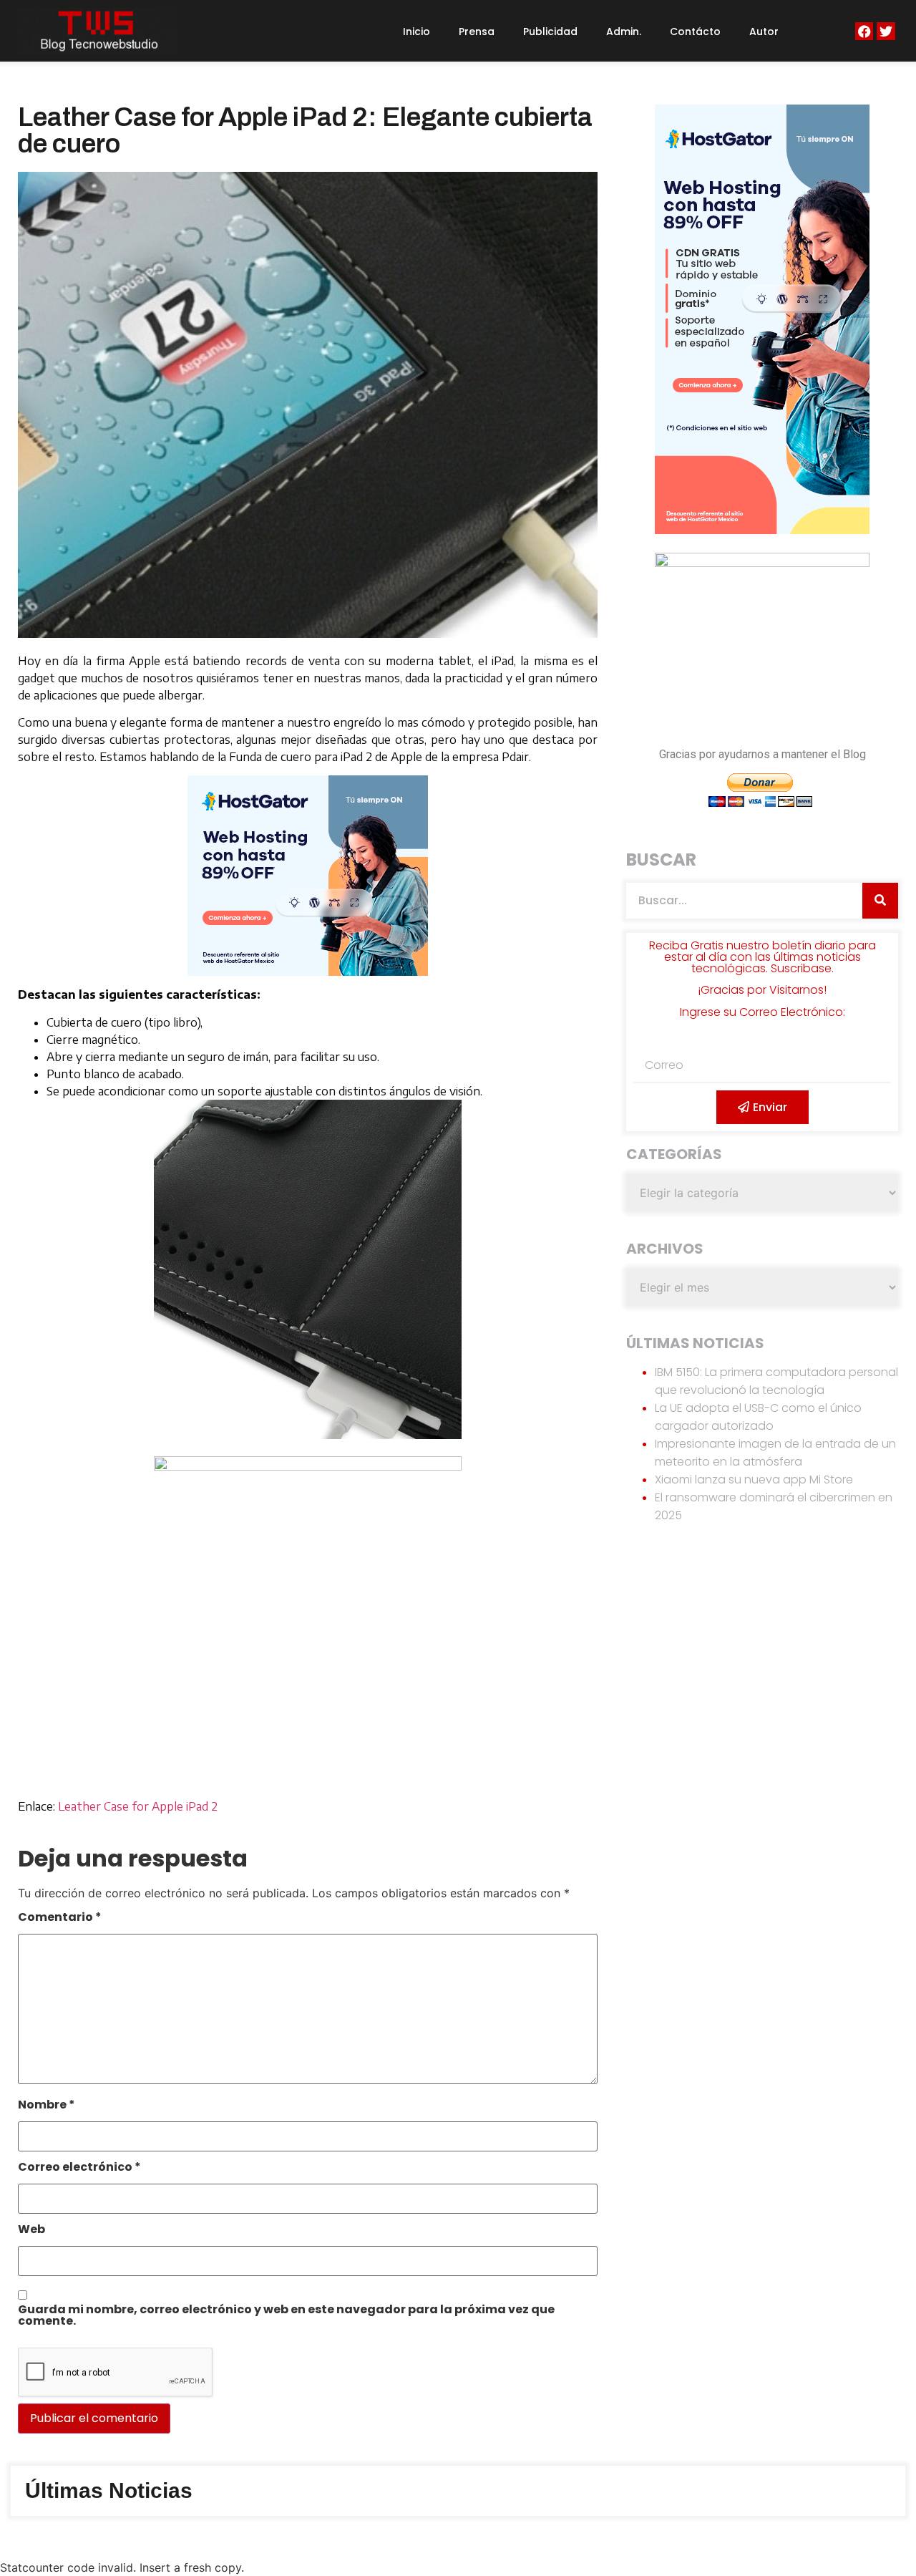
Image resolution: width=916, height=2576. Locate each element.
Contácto (695, 32)
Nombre (47, 2106)
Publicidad (550, 32)
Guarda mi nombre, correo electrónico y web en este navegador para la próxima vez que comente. (286, 2316)
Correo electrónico (79, 2168)
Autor (764, 32)
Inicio (416, 32)
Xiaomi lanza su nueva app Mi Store (754, 1480)
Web (31, 2231)
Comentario (60, 1918)
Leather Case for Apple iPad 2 (138, 1806)
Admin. (624, 32)
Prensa (477, 32)
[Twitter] (886, 31)
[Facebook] (864, 31)
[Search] (880, 901)
